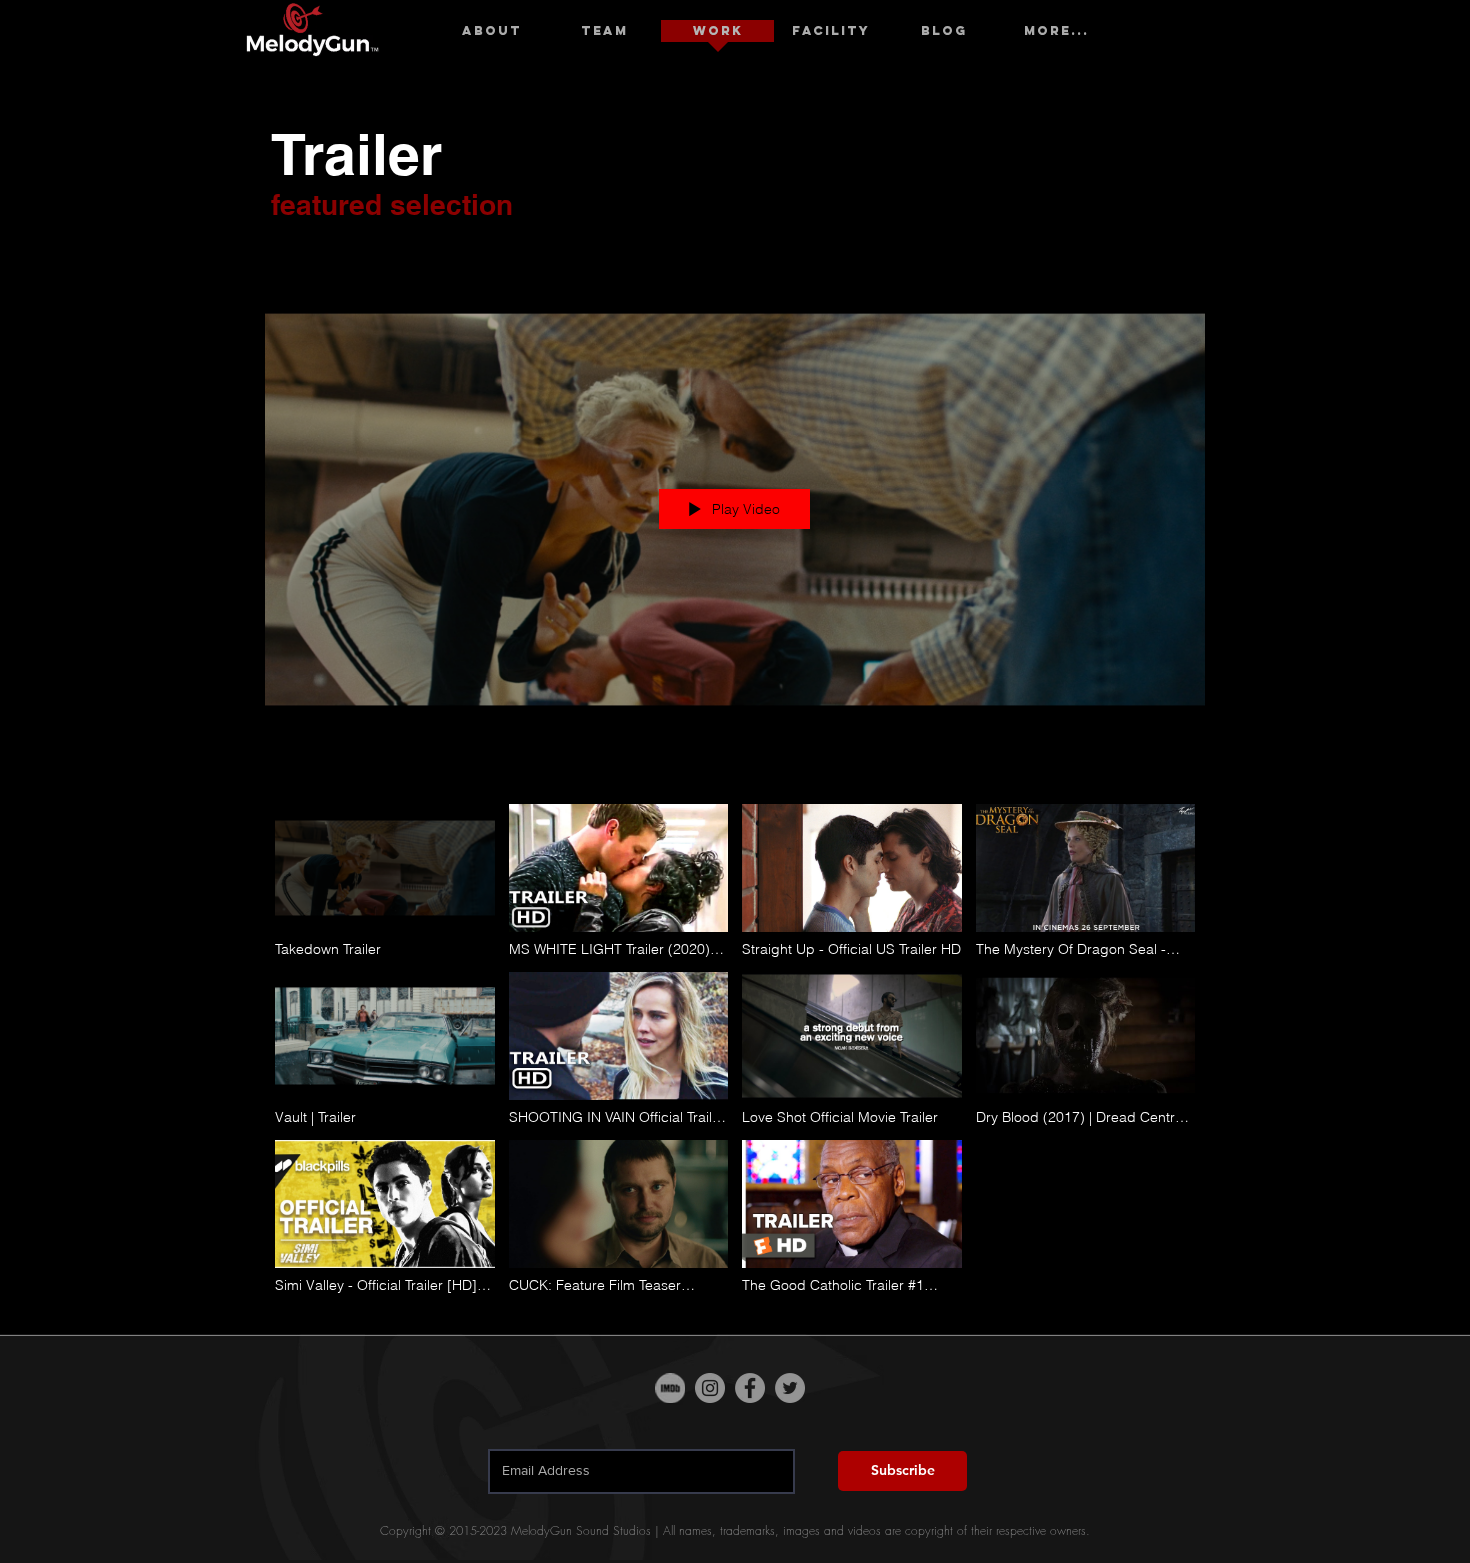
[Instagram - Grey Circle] (710, 1388)
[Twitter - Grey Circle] (790, 1388)
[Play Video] (384, 880)
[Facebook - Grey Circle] (750, 1388)
